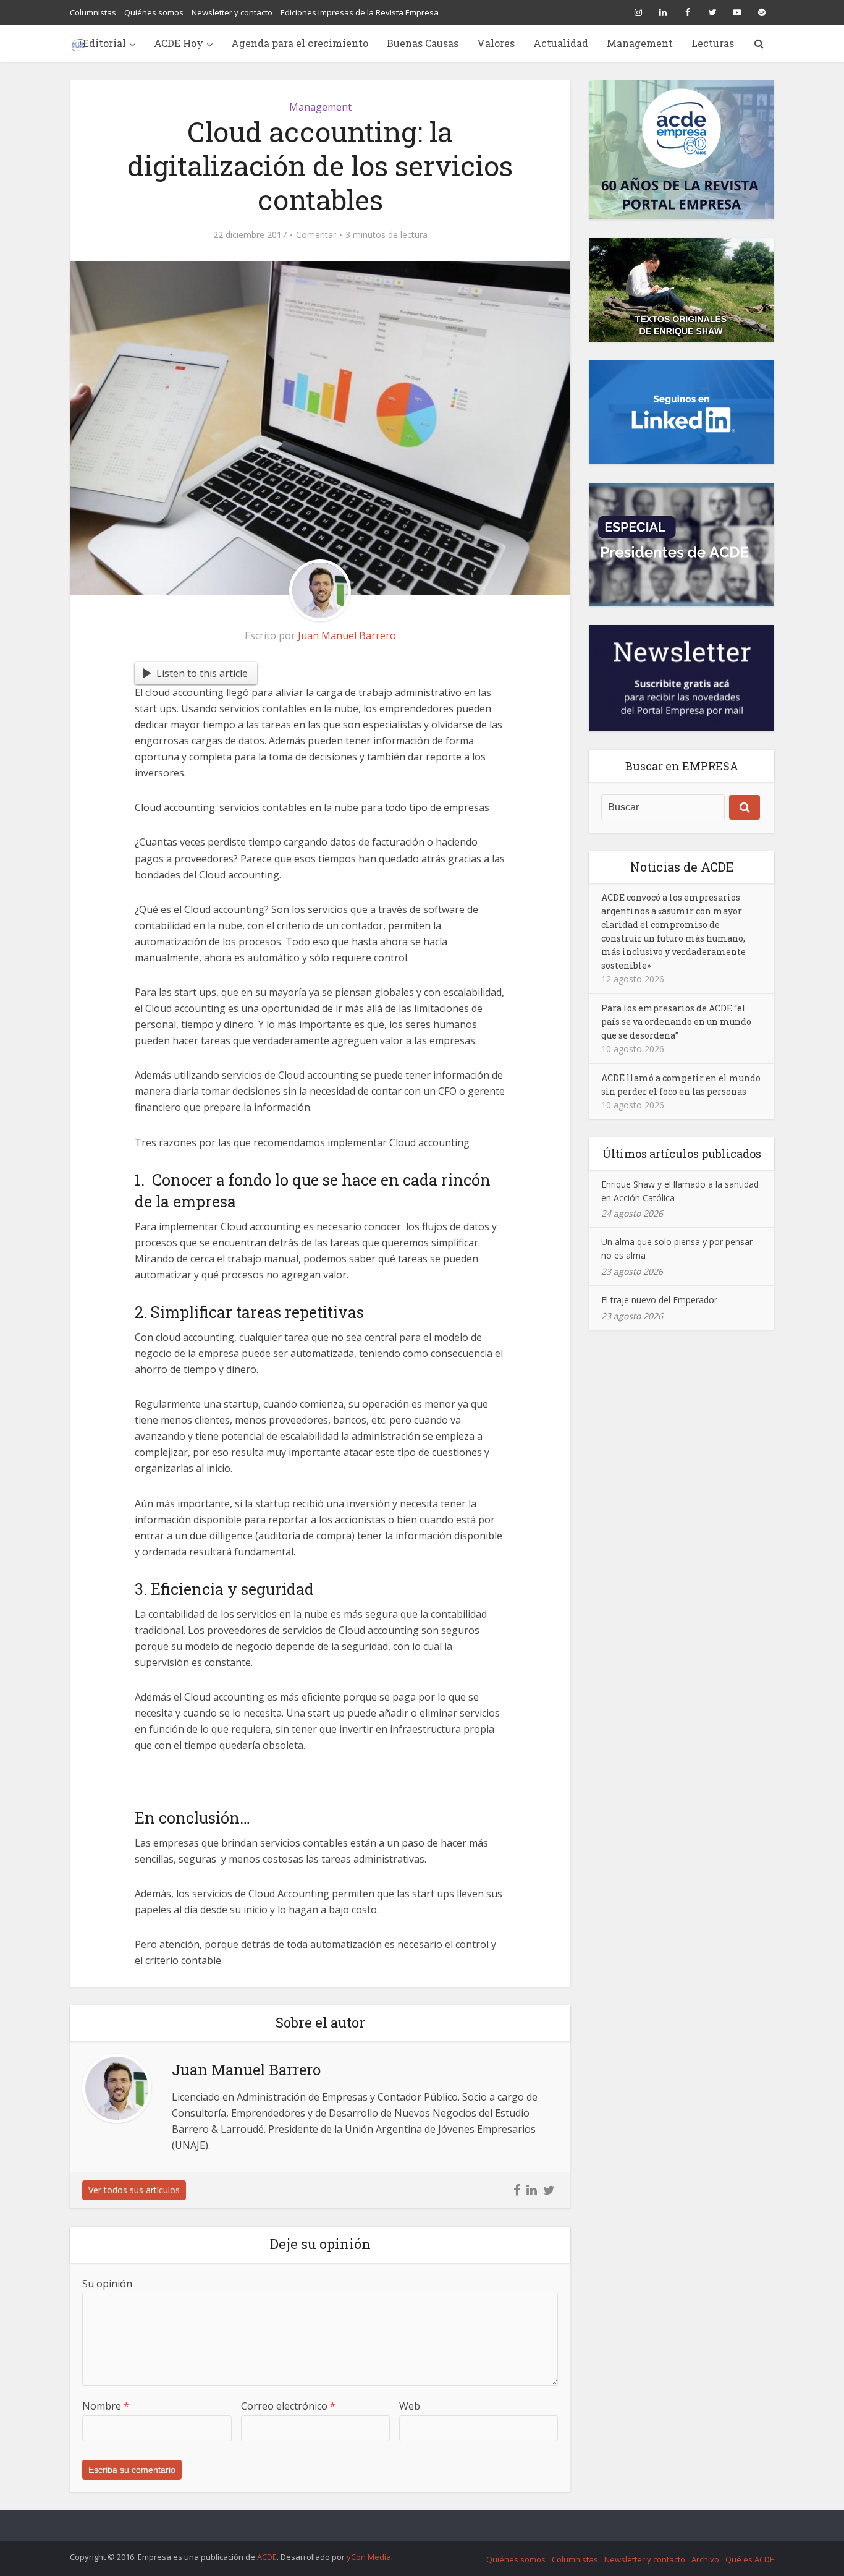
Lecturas (713, 43)
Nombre (106, 2406)
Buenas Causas (423, 43)
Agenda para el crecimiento (300, 43)
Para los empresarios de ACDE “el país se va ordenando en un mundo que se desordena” (676, 1022)
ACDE (267, 2557)
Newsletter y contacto (232, 12)
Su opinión (107, 2284)
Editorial (104, 43)
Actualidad (561, 43)
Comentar (316, 235)
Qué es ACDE (750, 2559)
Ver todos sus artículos (134, 2190)
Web (410, 2406)
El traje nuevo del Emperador (659, 1300)
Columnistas (93, 12)
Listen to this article (202, 673)
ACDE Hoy (179, 43)
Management (640, 43)
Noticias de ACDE (682, 867)
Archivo (705, 2559)
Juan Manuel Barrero (347, 635)
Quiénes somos (154, 12)
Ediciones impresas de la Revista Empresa (360, 12)
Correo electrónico (288, 2406)
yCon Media (369, 2557)
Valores (496, 43)
